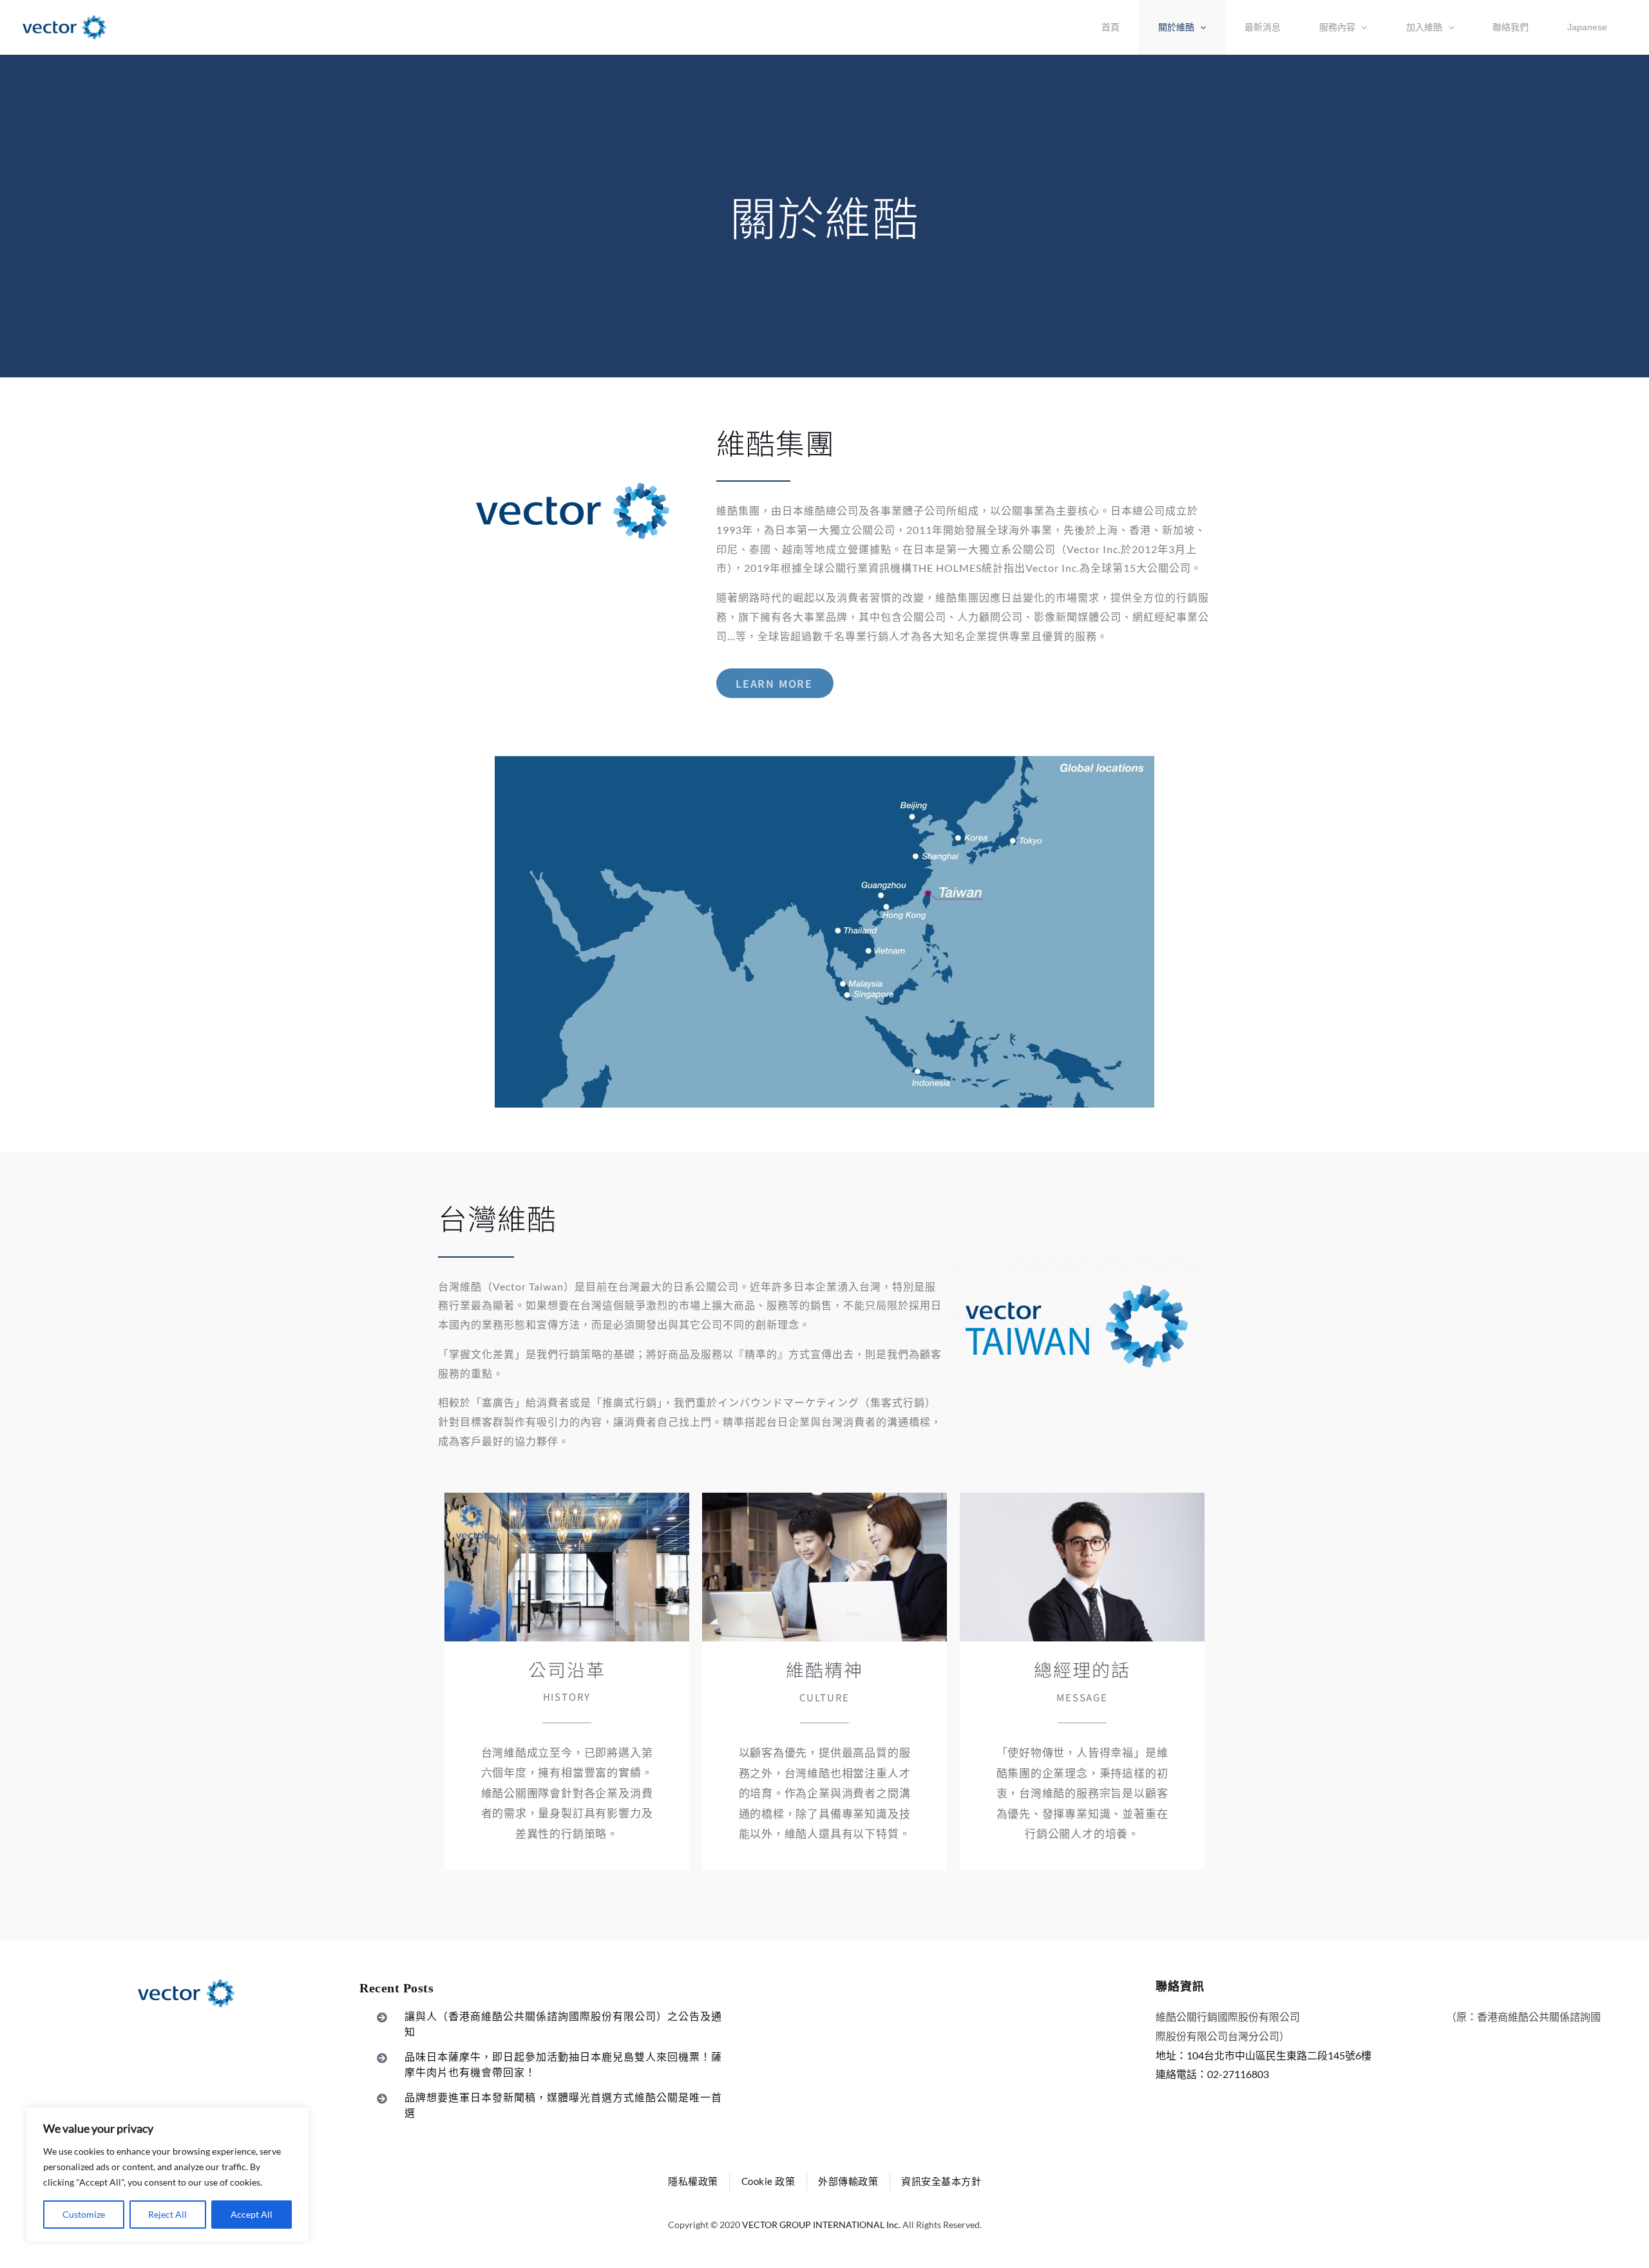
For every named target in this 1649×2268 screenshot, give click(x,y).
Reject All (167, 2214)
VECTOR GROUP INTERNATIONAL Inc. (821, 2225)
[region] (167, 2175)
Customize (84, 2214)
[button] (1182, 27)
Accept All (252, 2214)
